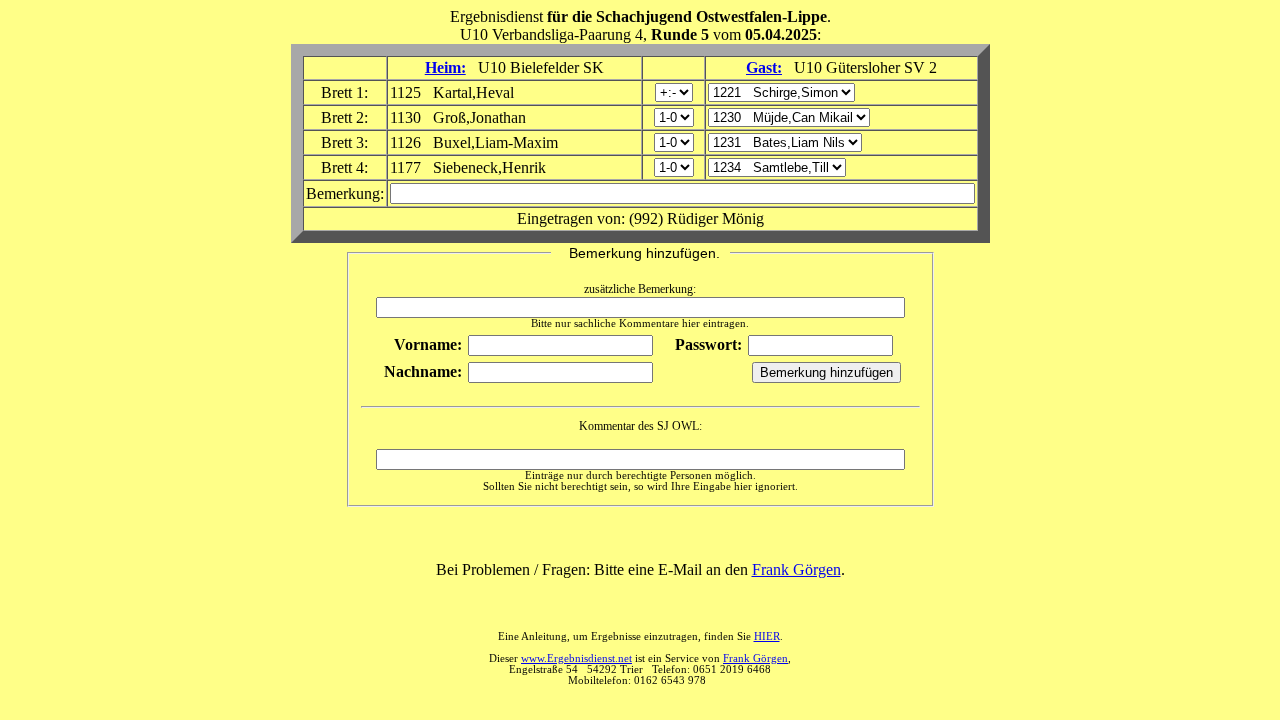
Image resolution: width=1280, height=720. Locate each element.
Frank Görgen (796, 569)
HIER (767, 636)
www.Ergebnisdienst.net (576, 658)
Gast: (764, 67)
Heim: (445, 67)
